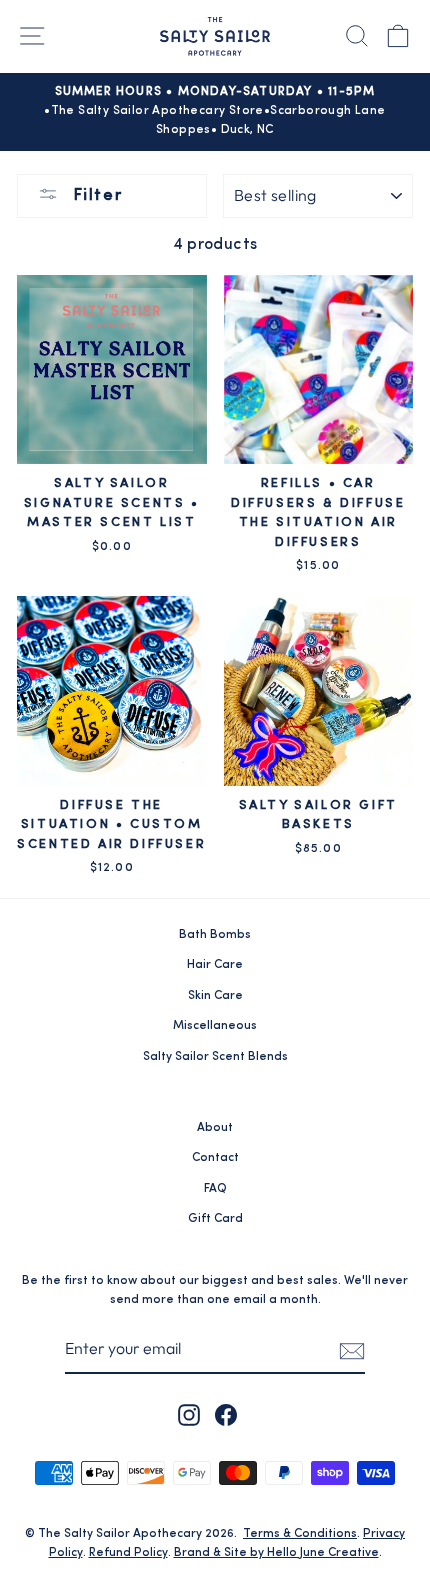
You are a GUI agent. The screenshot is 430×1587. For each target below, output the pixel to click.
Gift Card (215, 1219)
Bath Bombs (215, 935)
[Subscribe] (352, 1350)
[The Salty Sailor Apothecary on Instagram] (189, 1415)
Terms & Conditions (300, 1534)
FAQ (215, 1189)
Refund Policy (128, 1553)
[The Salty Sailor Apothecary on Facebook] (226, 1415)
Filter (95, 196)
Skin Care (215, 996)
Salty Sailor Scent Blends (215, 1057)
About (215, 1128)
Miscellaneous (215, 1026)
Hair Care (215, 965)
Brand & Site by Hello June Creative (276, 1553)
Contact (215, 1158)
